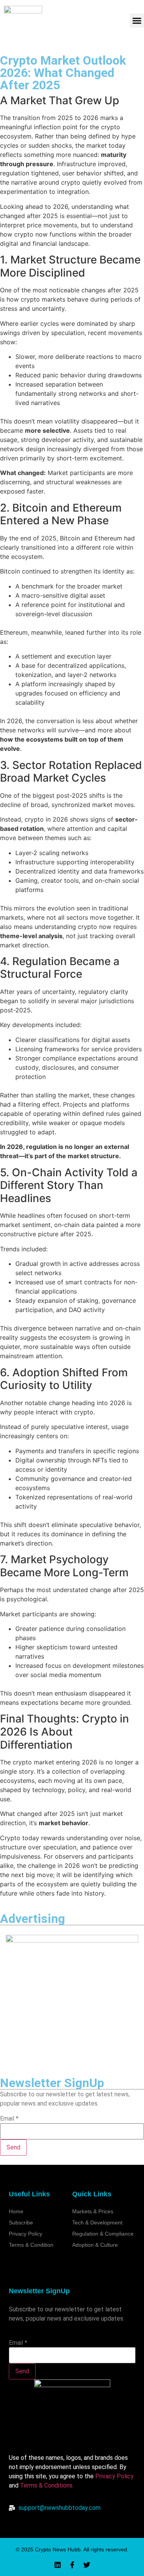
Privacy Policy (114, 2476)
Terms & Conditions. (47, 2485)
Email (9, 2119)
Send (13, 2147)
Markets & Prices (93, 2211)
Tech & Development (97, 2223)
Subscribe (21, 2223)
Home (16, 2211)
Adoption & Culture (95, 2245)
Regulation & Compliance (103, 2234)
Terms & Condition (31, 2245)
